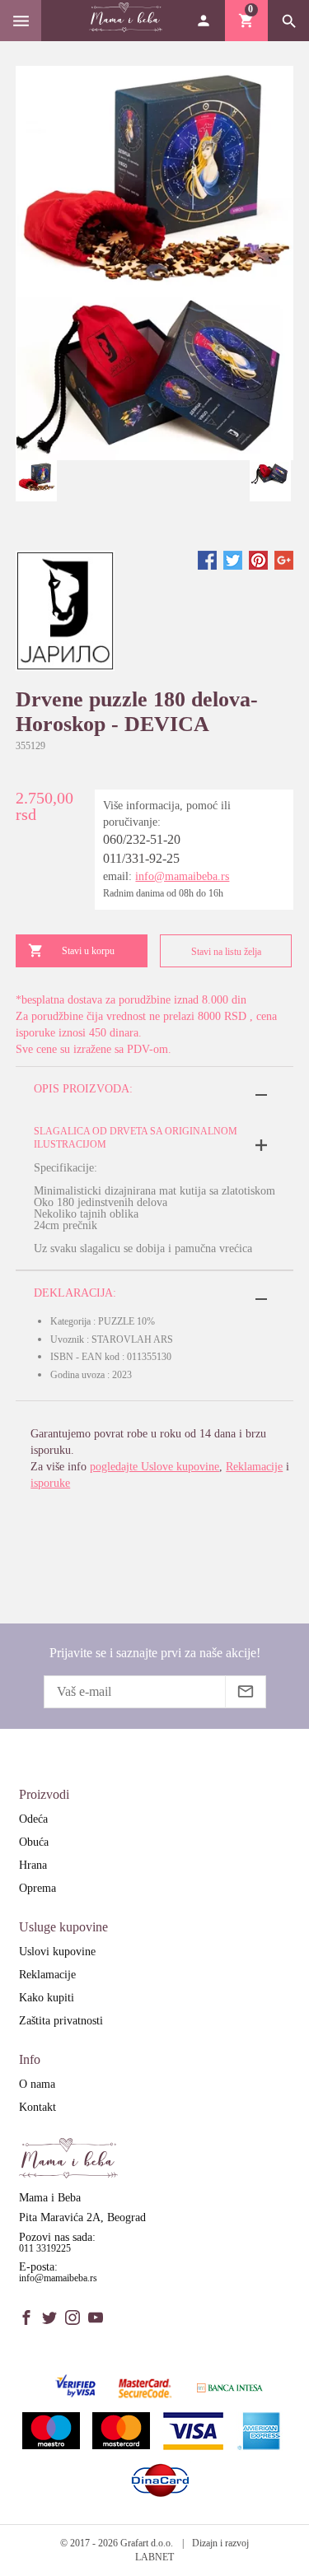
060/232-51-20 (142, 839)
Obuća (34, 1842)
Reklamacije (254, 1467)
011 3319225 (45, 2248)
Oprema (37, 1888)
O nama (37, 2084)
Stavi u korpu (88, 951)
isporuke (50, 1483)
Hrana (33, 1865)
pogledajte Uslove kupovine (154, 1467)
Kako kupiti (47, 1998)
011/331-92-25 (141, 858)
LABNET (154, 2557)
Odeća (33, 1819)
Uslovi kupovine (57, 1952)
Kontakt (37, 2107)
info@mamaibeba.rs (182, 876)
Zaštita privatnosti (61, 2021)
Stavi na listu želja (226, 952)
